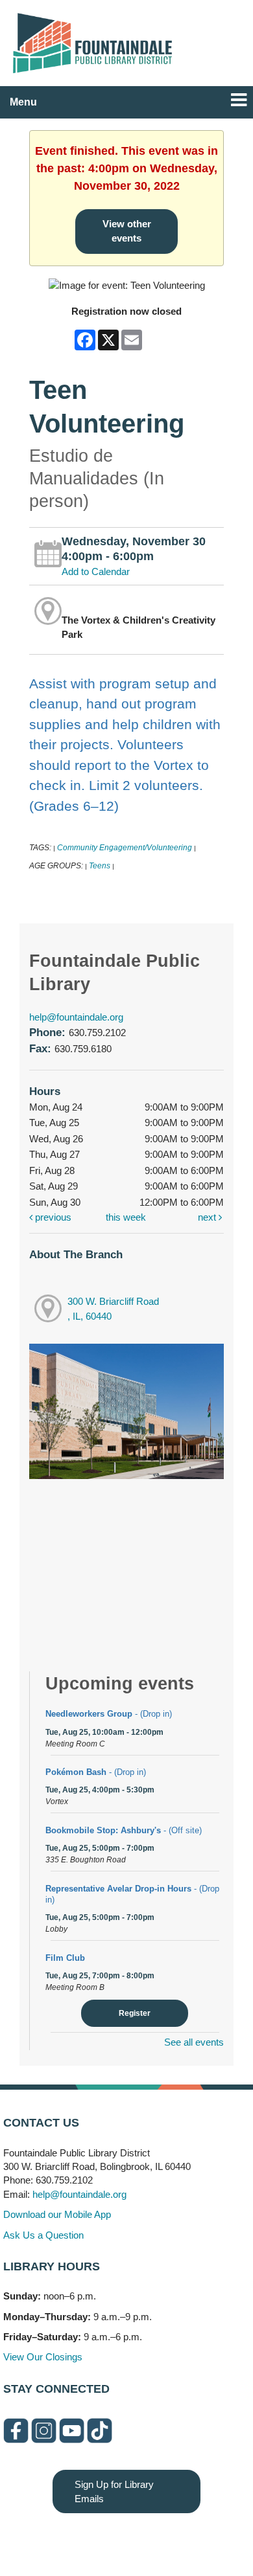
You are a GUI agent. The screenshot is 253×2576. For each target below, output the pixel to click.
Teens (100, 866)
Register (135, 2013)
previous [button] (52, 1217)
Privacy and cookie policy (74, 2539)
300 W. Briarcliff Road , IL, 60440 (113, 1309)
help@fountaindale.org (76, 1017)
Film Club (65, 1958)
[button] (239, 100)
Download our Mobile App (57, 2214)
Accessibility (152, 2539)
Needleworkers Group (109, 1714)
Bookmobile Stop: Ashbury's (124, 1830)
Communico (206, 2539)
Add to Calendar (96, 571)
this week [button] (126, 1217)
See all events (194, 2042)
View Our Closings (43, 2357)
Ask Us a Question (43, 2235)
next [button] (208, 1217)
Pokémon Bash (96, 1772)
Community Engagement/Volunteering (125, 848)
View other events (127, 231)
